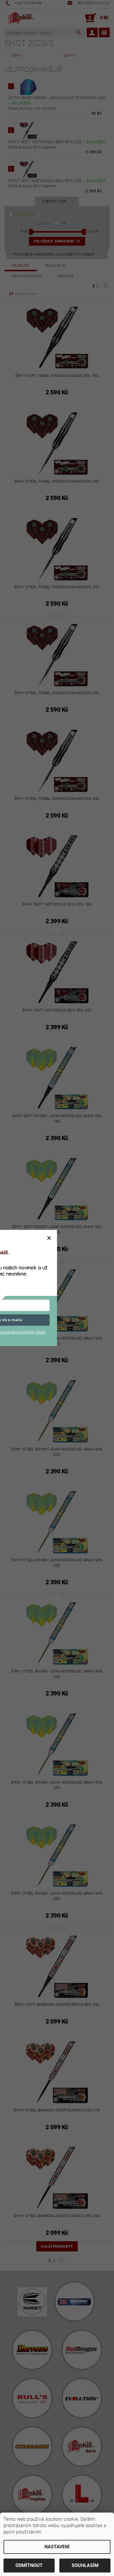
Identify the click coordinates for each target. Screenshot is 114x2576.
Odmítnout (29, 2565)
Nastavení (57, 2547)
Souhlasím (85, 2565)
